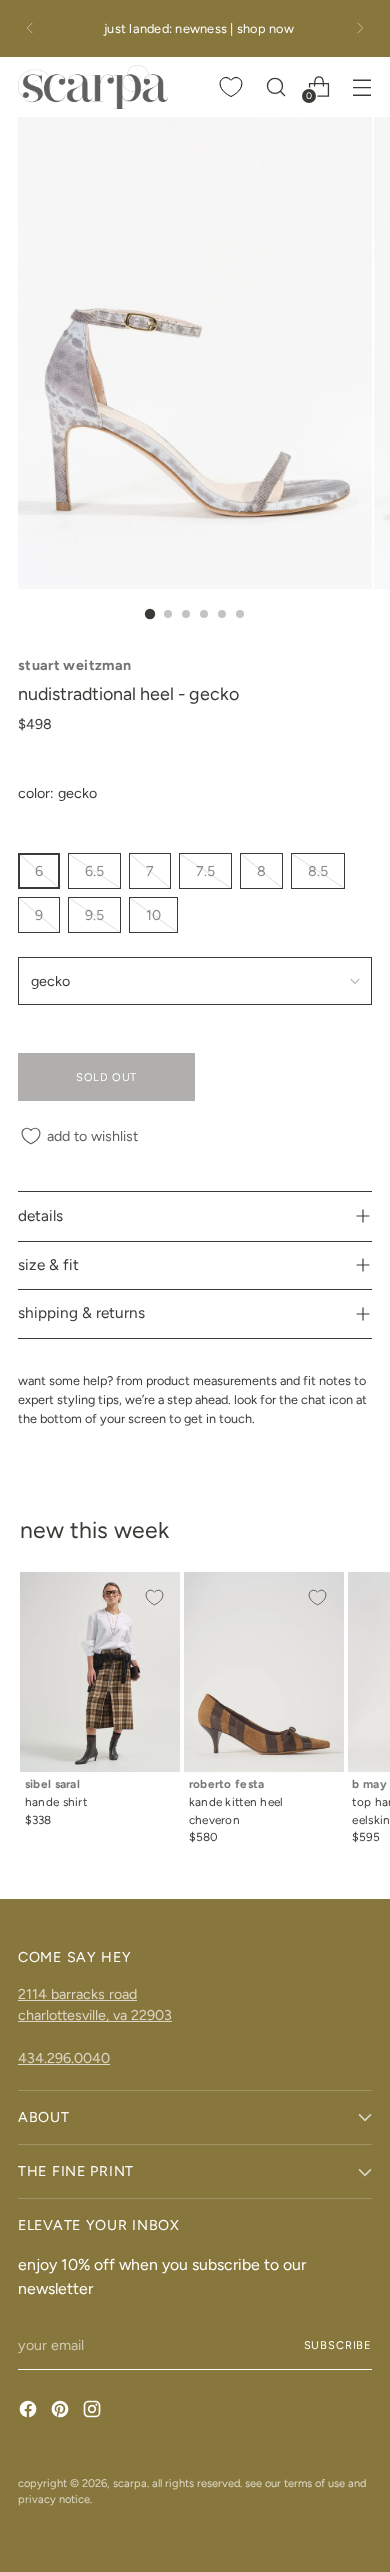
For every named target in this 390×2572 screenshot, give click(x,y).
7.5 (205, 871)
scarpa (130, 2483)
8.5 (318, 871)
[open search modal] (275, 86)
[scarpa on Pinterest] (62, 2412)
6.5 (94, 871)
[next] (360, 28)
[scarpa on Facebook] (30, 2412)
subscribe (338, 2345)
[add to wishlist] (154, 1598)
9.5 (94, 915)
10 (153, 915)
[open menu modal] (361, 86)
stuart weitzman (74, 665)
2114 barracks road (77, 1994)
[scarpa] (93, 87)
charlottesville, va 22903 (95, 2015)
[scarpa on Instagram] (94, 2412)
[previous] (30, 28)
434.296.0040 (64, 2058)
